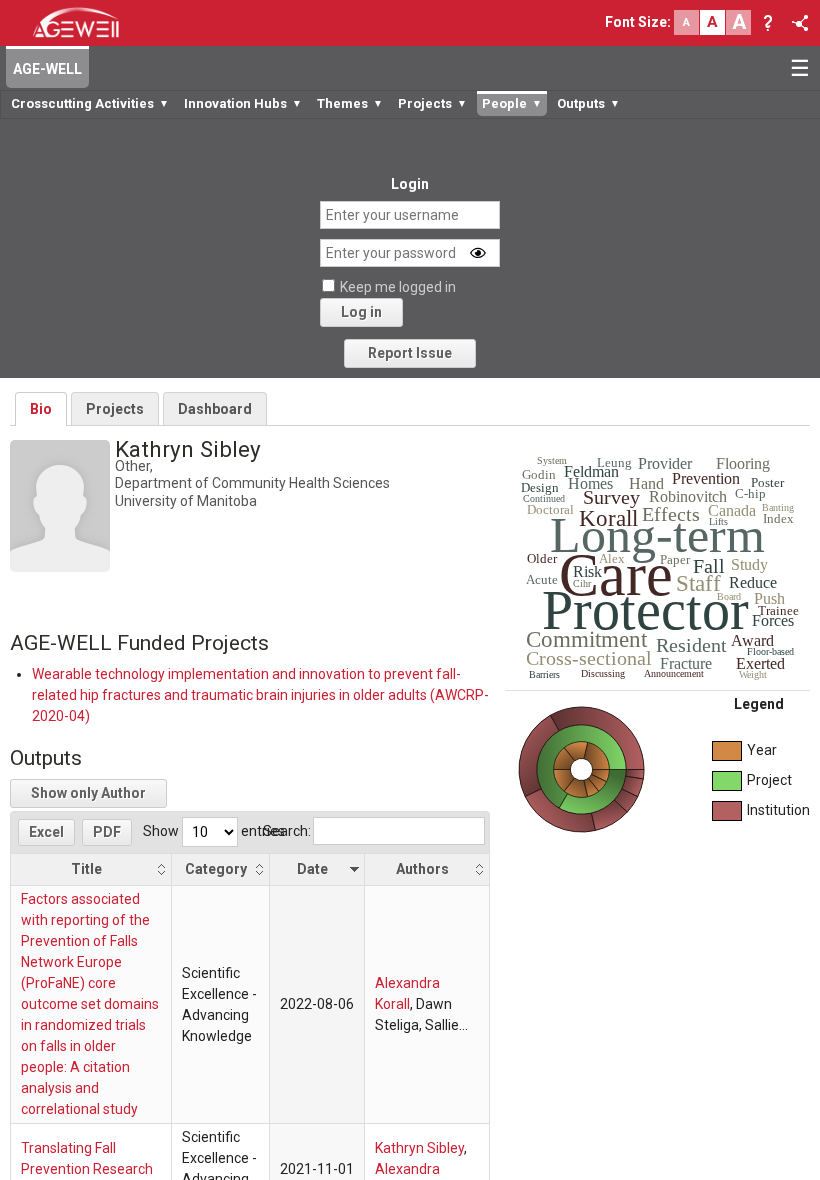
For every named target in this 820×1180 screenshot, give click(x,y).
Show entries (214, 831)
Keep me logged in (398, 287)
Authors (422, 869)
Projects (115, 409)
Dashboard (215, 409)
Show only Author (88, 793)
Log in (361, 312)
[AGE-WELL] (75, 21)
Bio (41, 409)
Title (86, 869)
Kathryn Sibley (419, 1148)
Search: (287, 831)
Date (312, 869)
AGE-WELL (47, 69)
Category (216, 869)
